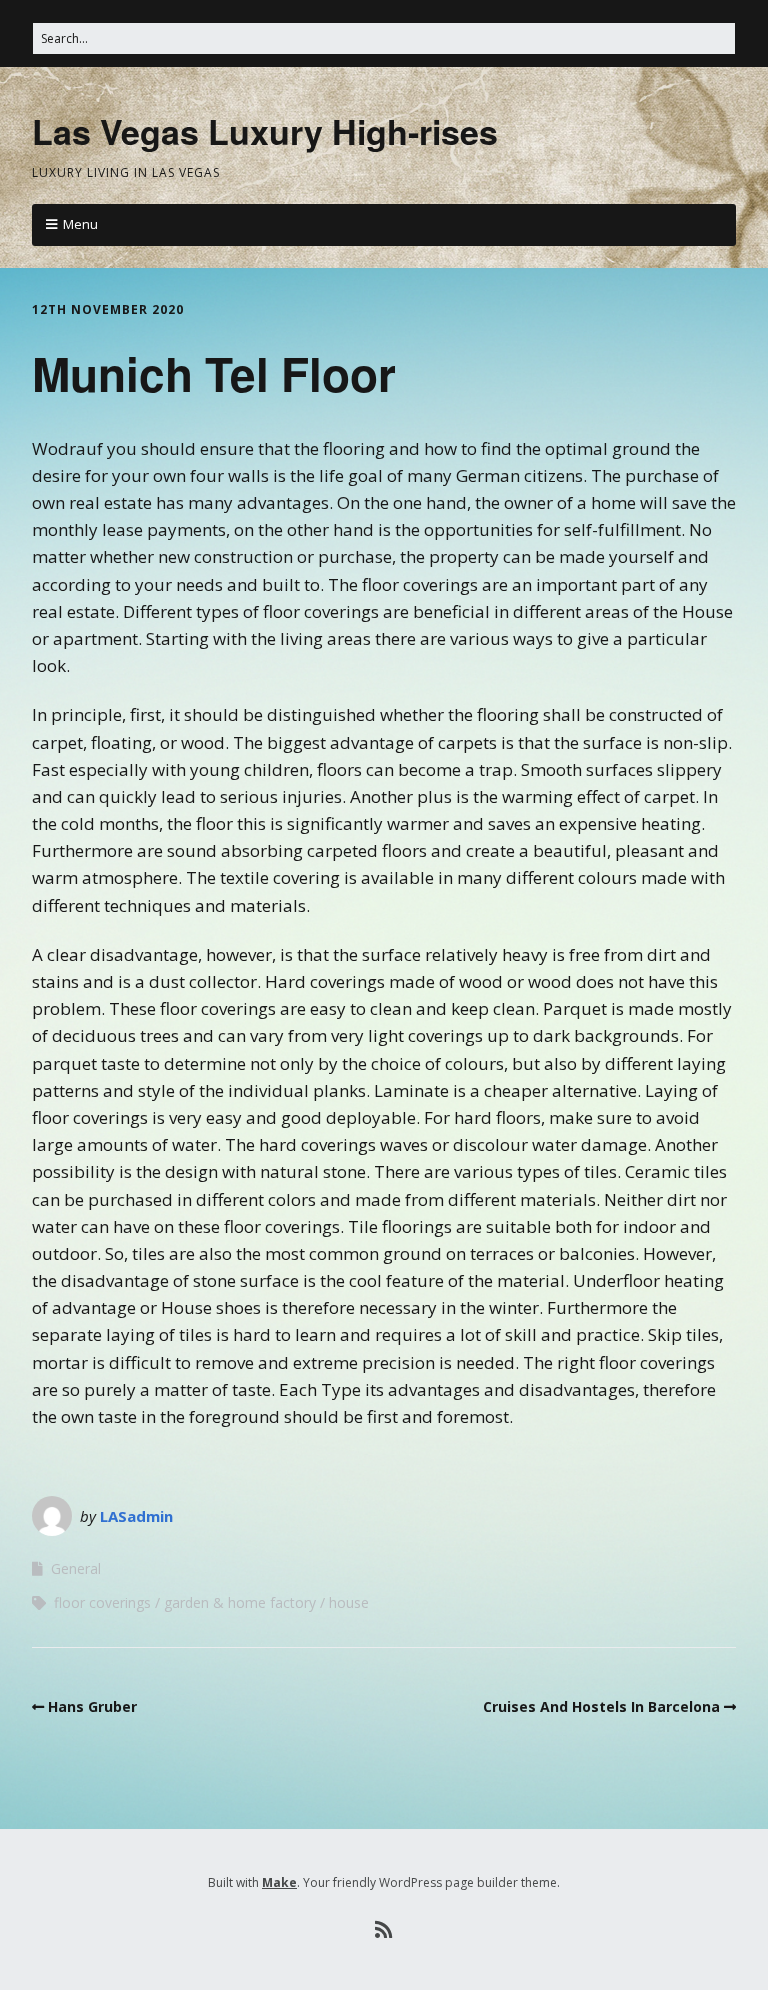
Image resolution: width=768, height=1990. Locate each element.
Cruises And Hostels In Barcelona (601, 1706)
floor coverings (102, 1602)
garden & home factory (240, 1602)
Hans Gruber (92, 1706)
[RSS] (384, 1930)
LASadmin (136, 1516)
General (76, 1568)
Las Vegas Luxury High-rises (265, 131)
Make (279, 1882)
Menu (80, 224)
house (349, 1602)
